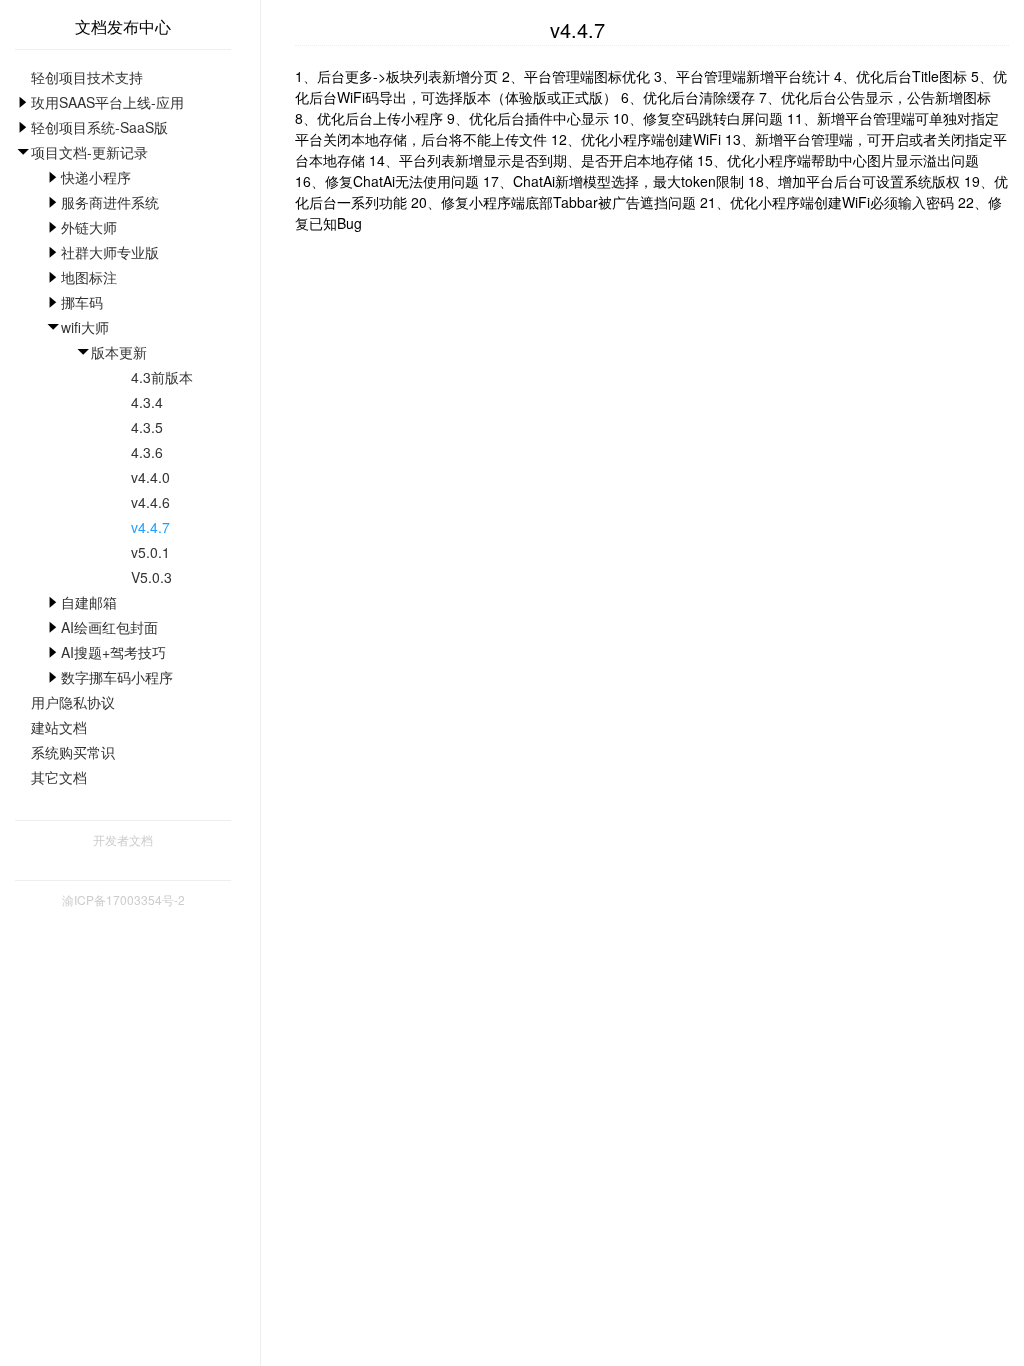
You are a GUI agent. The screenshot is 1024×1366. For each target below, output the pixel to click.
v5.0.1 (150, 552)
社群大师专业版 (110, 252)
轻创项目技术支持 (87, 77)
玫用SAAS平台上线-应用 (107, 102)
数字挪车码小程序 (117, 677)
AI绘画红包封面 (109, 627)
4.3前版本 (162, 377)
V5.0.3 (151, 577)
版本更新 (119, 352)
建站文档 (59, 727)
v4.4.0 (150, 477)
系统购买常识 (73, 752)
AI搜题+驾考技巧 (113, 652)
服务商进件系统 (110, 202)
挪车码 (82, 302)
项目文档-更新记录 (89, 152)
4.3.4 (147, 402)
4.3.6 (147, 452)
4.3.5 (147, 427)
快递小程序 (96, 177)
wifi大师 (85, 327)
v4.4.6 (150, 502)
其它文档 (59, 777)
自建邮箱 (89, 602)
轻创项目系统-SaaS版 (99, 127)
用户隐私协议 (73, 702)
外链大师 (89, 227)
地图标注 (89, 277)
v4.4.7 (150, 527)
